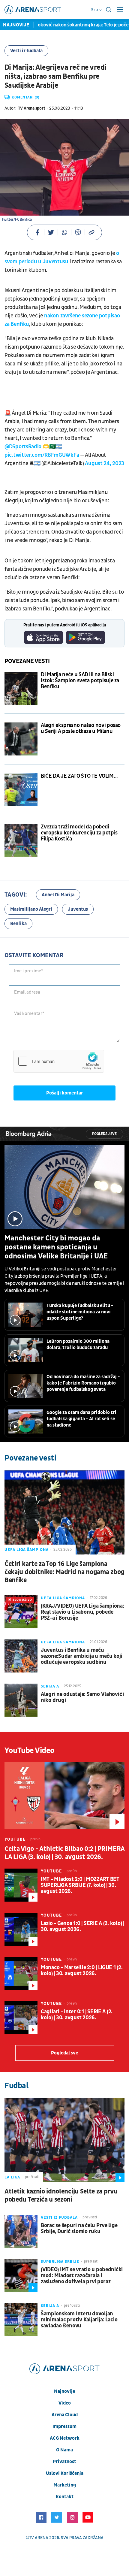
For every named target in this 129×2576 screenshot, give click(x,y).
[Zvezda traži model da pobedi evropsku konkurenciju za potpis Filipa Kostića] (21, 840)
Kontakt (65, 2497)
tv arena (39, 2538)
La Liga (12, 2177)
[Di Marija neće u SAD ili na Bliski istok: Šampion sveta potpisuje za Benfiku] (21, 688)
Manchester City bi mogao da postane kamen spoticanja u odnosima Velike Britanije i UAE (56, 1247)
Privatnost (64, 2462)
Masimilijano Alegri (31, 909)
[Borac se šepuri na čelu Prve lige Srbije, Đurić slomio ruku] (21, 2231)
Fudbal (16, 2086)
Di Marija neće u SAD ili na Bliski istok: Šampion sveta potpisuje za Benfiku (80, 681)
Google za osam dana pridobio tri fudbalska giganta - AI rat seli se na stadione (81, 1419)
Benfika (18, 924)
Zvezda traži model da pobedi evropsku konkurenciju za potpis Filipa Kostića (79, 833)
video (65, 2403)
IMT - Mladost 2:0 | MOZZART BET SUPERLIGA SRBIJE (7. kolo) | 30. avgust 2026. (80, 1885)
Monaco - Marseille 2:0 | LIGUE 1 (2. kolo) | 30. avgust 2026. (82, 1971)
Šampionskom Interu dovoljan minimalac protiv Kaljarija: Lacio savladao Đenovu (79, 2320)
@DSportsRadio (23, 447)
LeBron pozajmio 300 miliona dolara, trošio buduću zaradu (78, 1344)
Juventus (78, 909)
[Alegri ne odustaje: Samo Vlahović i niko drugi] (21, 1700)
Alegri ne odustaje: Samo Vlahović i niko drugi (83, 1697)
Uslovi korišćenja (65, 2473)
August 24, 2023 (105, 463)
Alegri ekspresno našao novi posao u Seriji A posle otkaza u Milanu (81, 728)
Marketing (65, 2485)
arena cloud (65, 2415)
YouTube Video (30, 1751)
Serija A (50, 1686)
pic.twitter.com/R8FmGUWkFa (42, 455)
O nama (64, 2450)
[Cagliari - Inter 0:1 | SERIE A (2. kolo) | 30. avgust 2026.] (21, 2018)
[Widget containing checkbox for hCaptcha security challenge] (59, 1061)
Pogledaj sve (104, 1134)
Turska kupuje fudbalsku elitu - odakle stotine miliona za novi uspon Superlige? (80, 1312)
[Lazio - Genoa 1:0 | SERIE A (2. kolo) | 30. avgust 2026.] (21, 1929)
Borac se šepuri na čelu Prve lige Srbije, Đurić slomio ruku (79, 2229)
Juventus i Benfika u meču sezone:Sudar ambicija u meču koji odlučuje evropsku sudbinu (81, 1656)
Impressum (64, 2426)
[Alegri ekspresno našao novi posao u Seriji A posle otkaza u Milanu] (21, 739)
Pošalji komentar (65, 1093)
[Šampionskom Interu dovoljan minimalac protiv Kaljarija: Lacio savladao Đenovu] (21, 2320)
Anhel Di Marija (58, 895)
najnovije (64, 2391)
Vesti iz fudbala (26, 51)
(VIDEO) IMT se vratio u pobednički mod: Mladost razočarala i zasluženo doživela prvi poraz (82, 2276)
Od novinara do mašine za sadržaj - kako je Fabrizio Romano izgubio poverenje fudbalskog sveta (83, 1383)
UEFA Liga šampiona (27, 1550)
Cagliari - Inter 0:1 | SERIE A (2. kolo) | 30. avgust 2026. (77, 2015)
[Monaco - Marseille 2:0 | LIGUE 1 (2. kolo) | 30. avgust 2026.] (21, 1973)
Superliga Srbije (60, 2262)
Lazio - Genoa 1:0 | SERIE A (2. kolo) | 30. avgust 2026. (82, 1927)
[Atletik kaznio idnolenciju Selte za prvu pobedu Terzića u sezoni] (64, 2140)
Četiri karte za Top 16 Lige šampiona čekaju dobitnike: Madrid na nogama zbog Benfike (64, 1572)
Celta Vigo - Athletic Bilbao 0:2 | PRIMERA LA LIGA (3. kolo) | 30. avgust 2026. (64, 1853)
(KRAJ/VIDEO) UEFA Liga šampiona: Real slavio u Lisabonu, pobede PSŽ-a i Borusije (82, 1612)
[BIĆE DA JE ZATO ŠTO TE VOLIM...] (21, 790)
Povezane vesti (27, 661)
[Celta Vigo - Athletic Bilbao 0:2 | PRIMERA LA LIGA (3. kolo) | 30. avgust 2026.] (64, 1795)
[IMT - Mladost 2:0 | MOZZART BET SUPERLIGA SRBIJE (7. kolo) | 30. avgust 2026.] (21, 1885)
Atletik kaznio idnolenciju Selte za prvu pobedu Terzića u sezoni (61, 2196)
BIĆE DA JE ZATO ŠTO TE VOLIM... (79, 776)
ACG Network (65, 2438)
